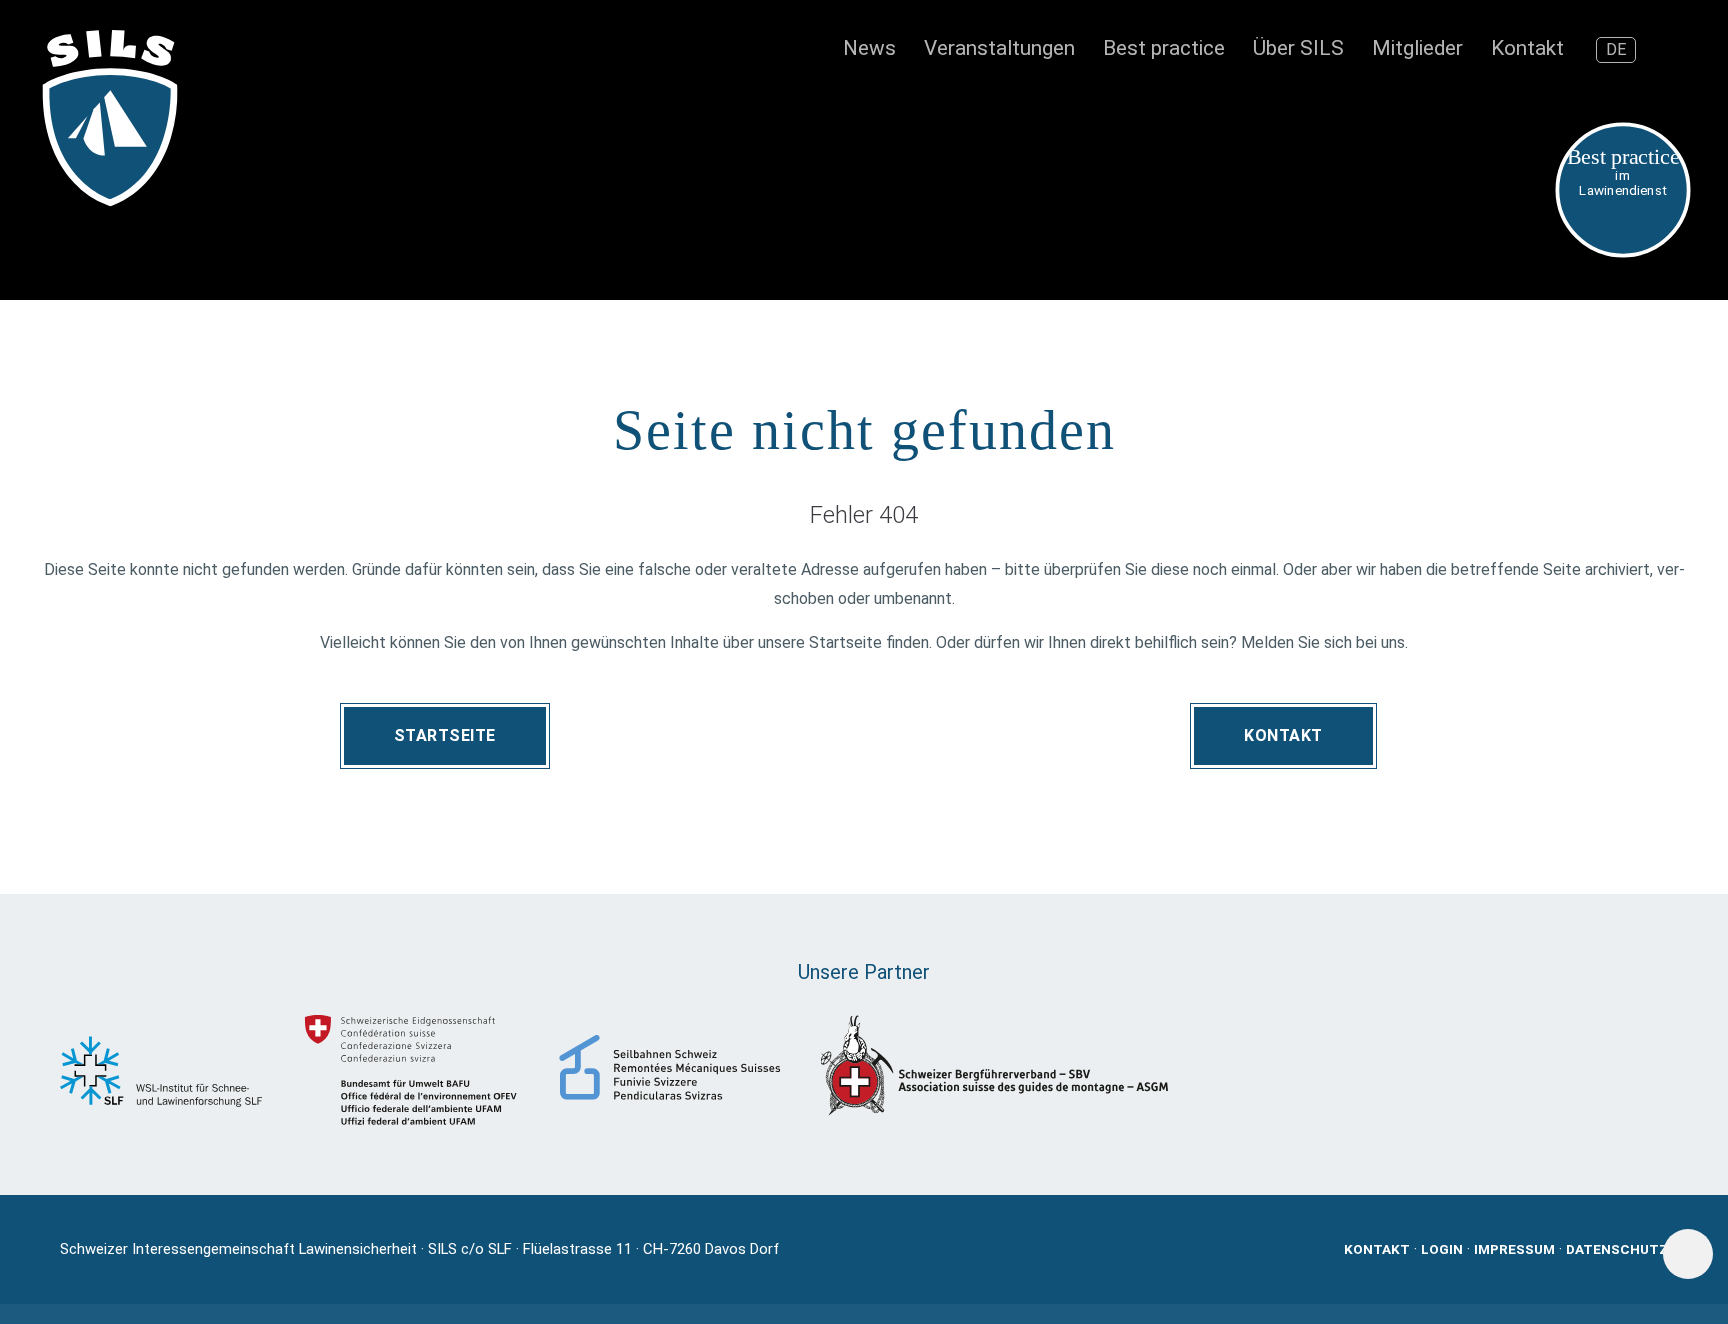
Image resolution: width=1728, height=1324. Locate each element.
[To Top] (1688, 1254)
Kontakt (1283, 735)
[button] (1674, 50)
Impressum (1514, 1249)
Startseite (445, 735)
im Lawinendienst (1623, 171)
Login (1442, 1249)
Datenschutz (1617, 1249)
